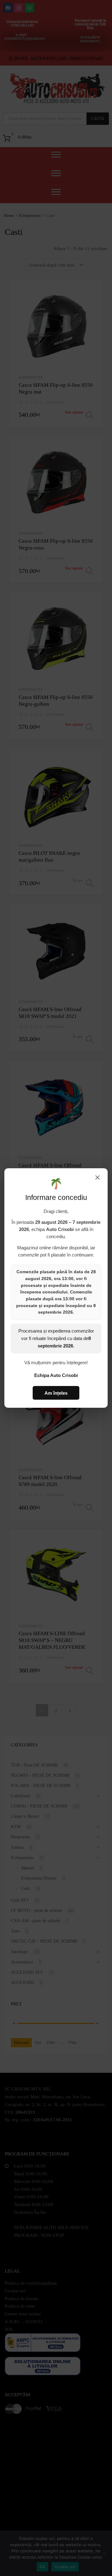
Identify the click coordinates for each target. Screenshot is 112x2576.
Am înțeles (56, 1393)
